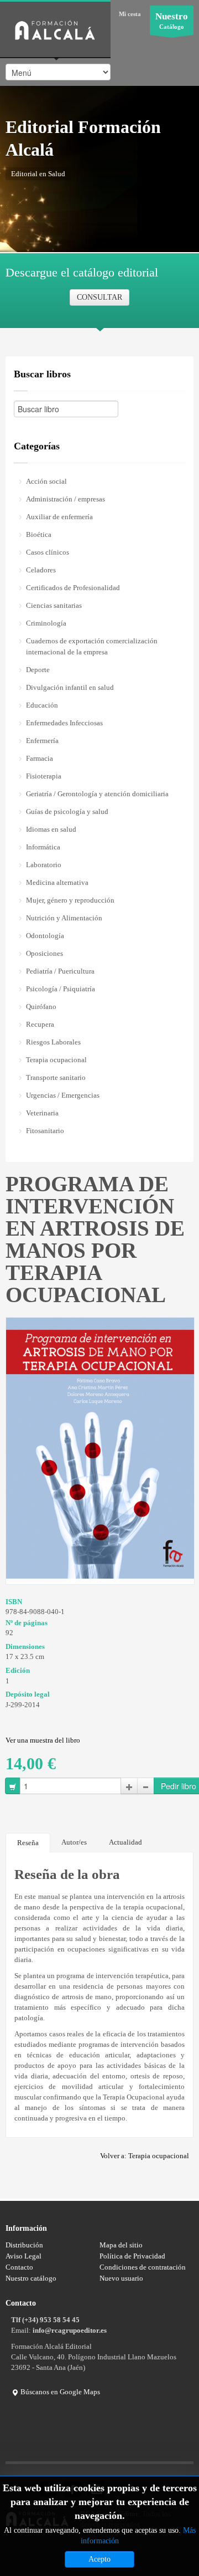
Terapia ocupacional (56, 1060)
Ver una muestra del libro (43, 1740)
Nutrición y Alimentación (64, 918)
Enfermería (42, 741)
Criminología (46, 623)
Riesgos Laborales (53, 1042)
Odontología (45, 936)
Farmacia (40, 758)
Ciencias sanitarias (54, 605)
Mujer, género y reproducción (70, 900)
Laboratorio (44, 865)
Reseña (28, 1843)
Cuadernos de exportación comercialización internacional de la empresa (92, 646)
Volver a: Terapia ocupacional (145, 2156)
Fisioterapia (44, 776)
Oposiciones (44, 953)
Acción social (46, 481)
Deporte (38, 670)
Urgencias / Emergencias (63, 1095)
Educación (42, 705)
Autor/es (74, 1842)
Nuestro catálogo (31, 2278)
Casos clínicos (48, 552)
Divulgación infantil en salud (70, 687)
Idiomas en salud (51, 829)
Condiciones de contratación (143, 2267)
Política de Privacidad (132, 2256)
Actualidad (125, 1842)
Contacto (19, 2267)
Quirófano (41, 1007)
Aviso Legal (23, 2256)
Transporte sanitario (56, 1077)
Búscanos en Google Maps (59, 2392)
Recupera (40, 1024)
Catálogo (172, 21)
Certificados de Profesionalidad (73, 588)
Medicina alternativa (57, 882)
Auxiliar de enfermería (59, 517)
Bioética (39, 534)
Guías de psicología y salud (67, 811)
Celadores (41, 570)
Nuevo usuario (121, 2278)
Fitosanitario (45, 1131)
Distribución (24, 2245)
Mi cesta (130, 14)
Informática (43, 847)
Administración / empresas (66, 499)
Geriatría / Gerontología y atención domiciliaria (97, 794)
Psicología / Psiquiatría (61, 989)
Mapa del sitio (121, 2245)
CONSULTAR (99, 297)
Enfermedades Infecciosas (64, 723)
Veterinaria (42, 1113)
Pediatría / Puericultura (60, 971)
